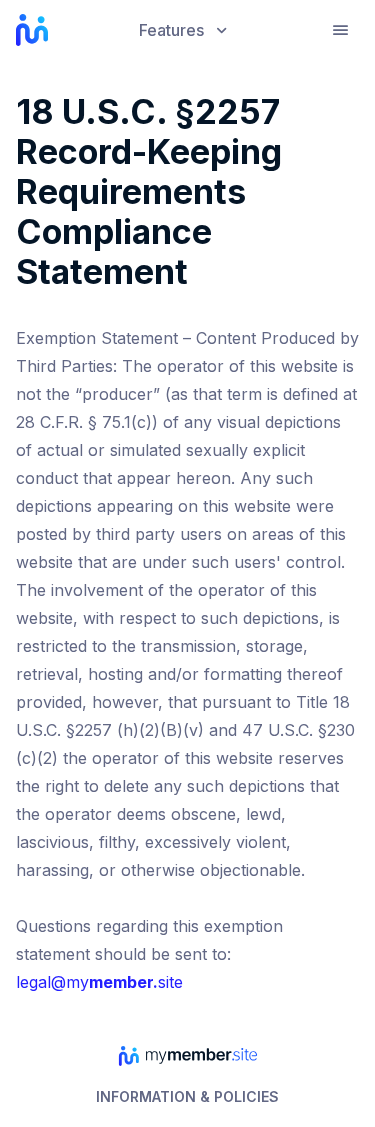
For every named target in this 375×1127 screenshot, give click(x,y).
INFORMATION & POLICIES (187, 1096)
